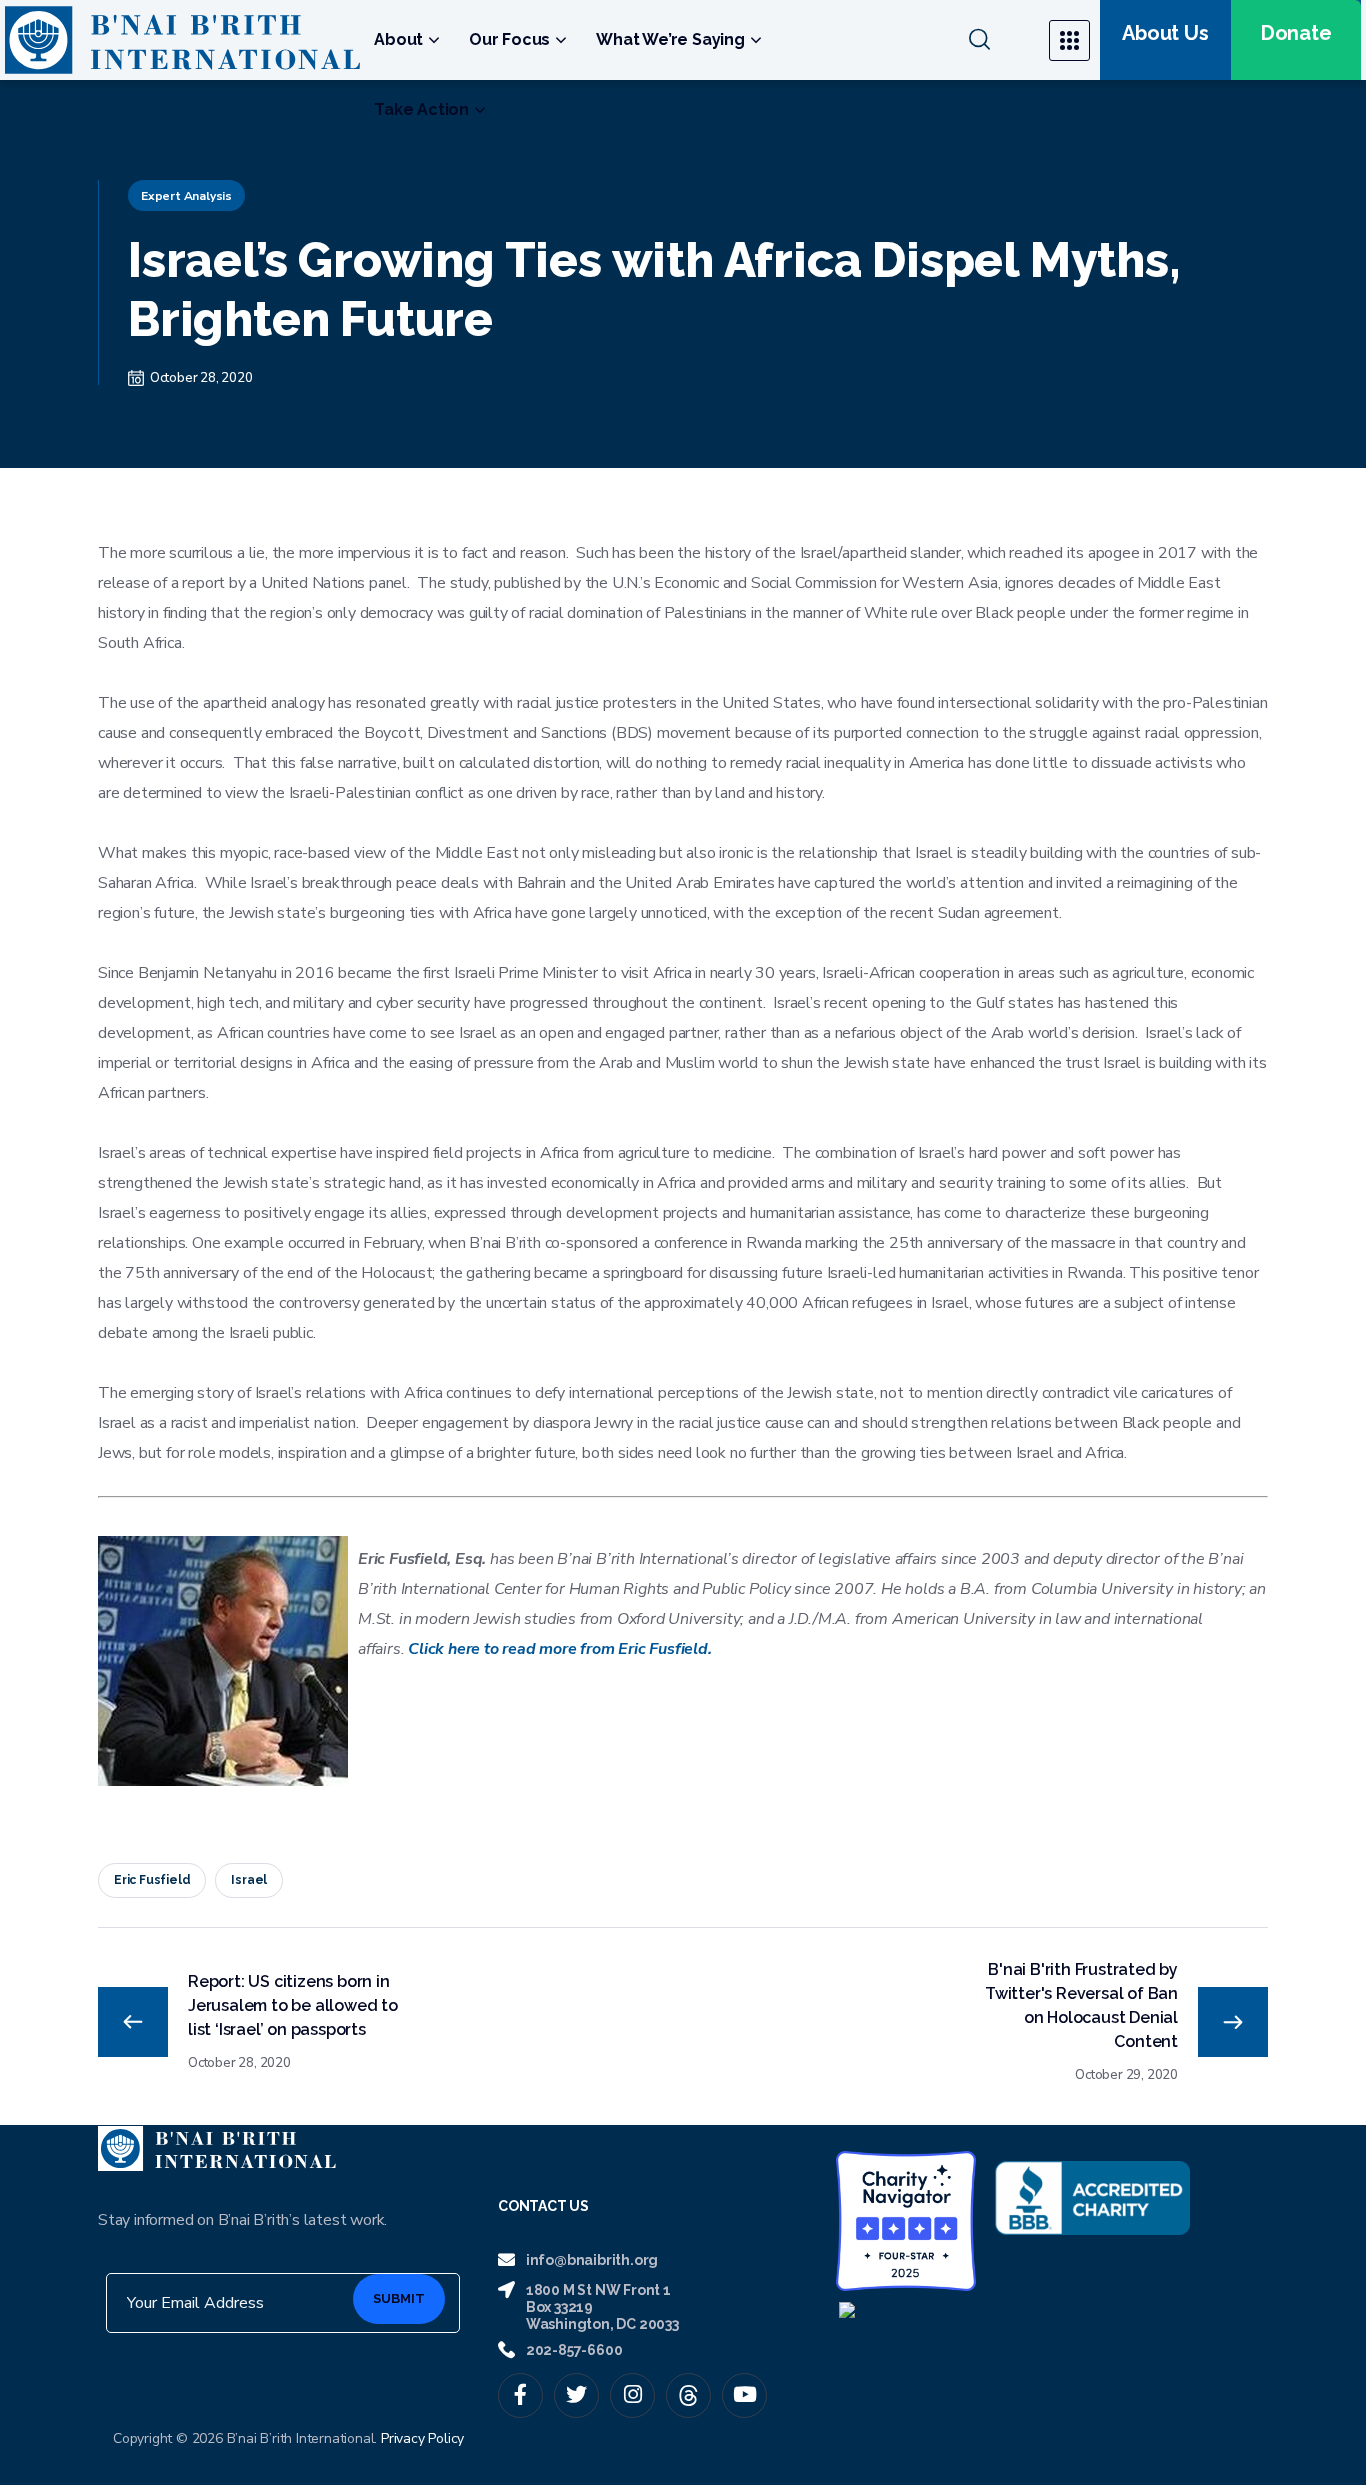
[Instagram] (632, 2395)
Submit (399, 2298)
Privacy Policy (422, 2438)
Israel (249, 1880)
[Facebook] (520, 2395)
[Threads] (688, 2395)
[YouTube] (744, 2395)
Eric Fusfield (152, 1880)
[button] (996, 40)
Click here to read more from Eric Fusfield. (559, 1649)
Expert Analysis (186, 196)
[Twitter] (576, 2395)
